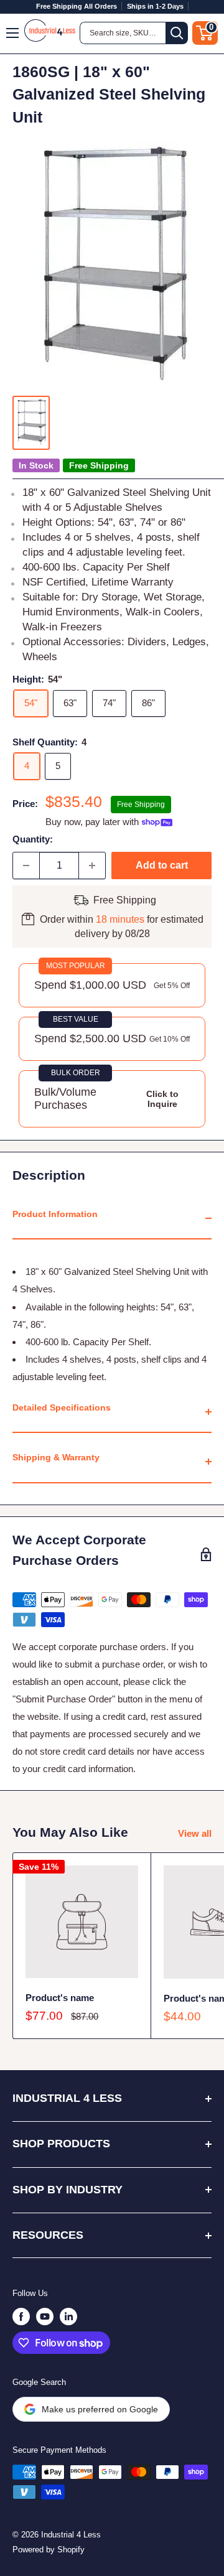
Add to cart (162, 865)
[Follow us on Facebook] (21, 2317)
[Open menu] (13, 33)
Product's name (60, 1998)
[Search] (177, 33)
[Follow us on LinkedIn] (68, 2317)
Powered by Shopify (49, 2550)
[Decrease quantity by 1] (26, 866)
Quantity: (33, 839)
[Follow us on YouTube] (45, 2317)
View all (195, 1833)
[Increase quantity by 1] (92, 866)
